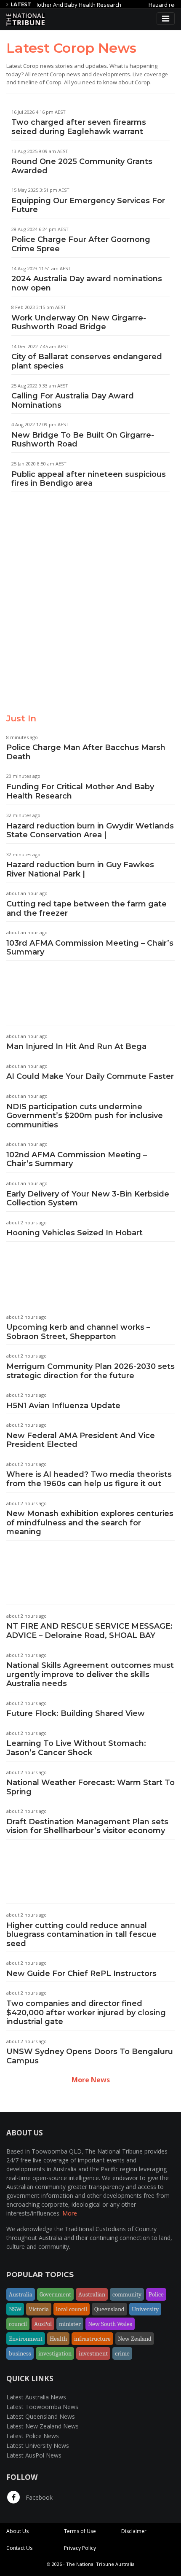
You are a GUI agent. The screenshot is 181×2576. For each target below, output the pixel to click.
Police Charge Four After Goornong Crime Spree (81, 244)
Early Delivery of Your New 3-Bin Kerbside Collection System (88, 1199)
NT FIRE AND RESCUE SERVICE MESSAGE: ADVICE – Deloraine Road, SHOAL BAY (89, 1631)
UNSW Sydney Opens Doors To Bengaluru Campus (90, 2056)
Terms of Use (80, 2531)
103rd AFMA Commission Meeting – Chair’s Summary (90, 948)
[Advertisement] (90, 610)
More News (91, 2080)
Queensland (109, 2309)
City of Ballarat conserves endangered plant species (87, 361)
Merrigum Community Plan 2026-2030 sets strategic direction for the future (90, 1371)
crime (122, 2353)
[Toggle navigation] (166, 19)
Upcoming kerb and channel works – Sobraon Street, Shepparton (78, 1332)
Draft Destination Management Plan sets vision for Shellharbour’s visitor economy (87, 1826)
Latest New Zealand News (43, 2426)
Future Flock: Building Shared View (76, 1713)
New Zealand (135, 2339)
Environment (26, 2339)
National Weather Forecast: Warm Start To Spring (90, 1787)
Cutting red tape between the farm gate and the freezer (87, 909)
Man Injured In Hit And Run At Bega (76, 1046)
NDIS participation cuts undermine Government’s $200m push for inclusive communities (85, 1116)
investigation (55, 2353)
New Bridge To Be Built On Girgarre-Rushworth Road (83, 440)
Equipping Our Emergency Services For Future (88, 205)
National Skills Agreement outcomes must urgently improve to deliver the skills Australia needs (90, 1674)
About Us (17, 2531)
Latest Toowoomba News (42, 2407)
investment (93, 2353)
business (20, 2353)
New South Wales (110, 2324)
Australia (21, 2294)
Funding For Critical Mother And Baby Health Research (80, 791)
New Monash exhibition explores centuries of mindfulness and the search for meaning (90, 1523)
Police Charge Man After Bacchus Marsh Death (86, 752)
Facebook (38, 2497)
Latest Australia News (36, 2397)
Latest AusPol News (34, 2455)
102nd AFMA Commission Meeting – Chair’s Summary (77, 1159)
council (18, 2324)
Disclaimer (134, 2531)
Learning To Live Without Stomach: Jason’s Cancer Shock (76, 1748)
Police (156, 2294)
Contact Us (19, 2548)
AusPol (43, 2324)
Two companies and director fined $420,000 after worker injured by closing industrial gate (86, 2013)
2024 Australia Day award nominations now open (87, 283)
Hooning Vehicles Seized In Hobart (75, 1233)
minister (70, 2324)
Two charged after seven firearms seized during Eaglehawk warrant (79, 127)
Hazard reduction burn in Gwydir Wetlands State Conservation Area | (90, 831)
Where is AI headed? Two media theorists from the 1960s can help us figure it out (89, 1479)
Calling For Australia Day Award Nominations (73, 401)
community (127, 2294)
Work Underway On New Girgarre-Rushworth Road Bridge (79, 323)
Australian (92, 2294)
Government (55, 2294)
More (70, 2213)
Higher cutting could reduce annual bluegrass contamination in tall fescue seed (81, 1935)
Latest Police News (33, 2436)
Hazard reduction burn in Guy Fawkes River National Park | (80, 869)
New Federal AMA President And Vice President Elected (81, 1440)
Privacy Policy (80, 2548)
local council (72, 2309)
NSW (15, 2309)
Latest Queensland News (41, 2416)
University (145, 2309)
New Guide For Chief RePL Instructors (81, 1974)
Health (58, 2339)
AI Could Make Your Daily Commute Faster (90, 1076)
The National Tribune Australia (100, 2564)
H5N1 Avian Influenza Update (63, 1406)
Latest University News (38, 2446)
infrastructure (92, 2339)
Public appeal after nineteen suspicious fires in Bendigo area (89, 479)
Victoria (39, 2309)
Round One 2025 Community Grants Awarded (82, 166)
